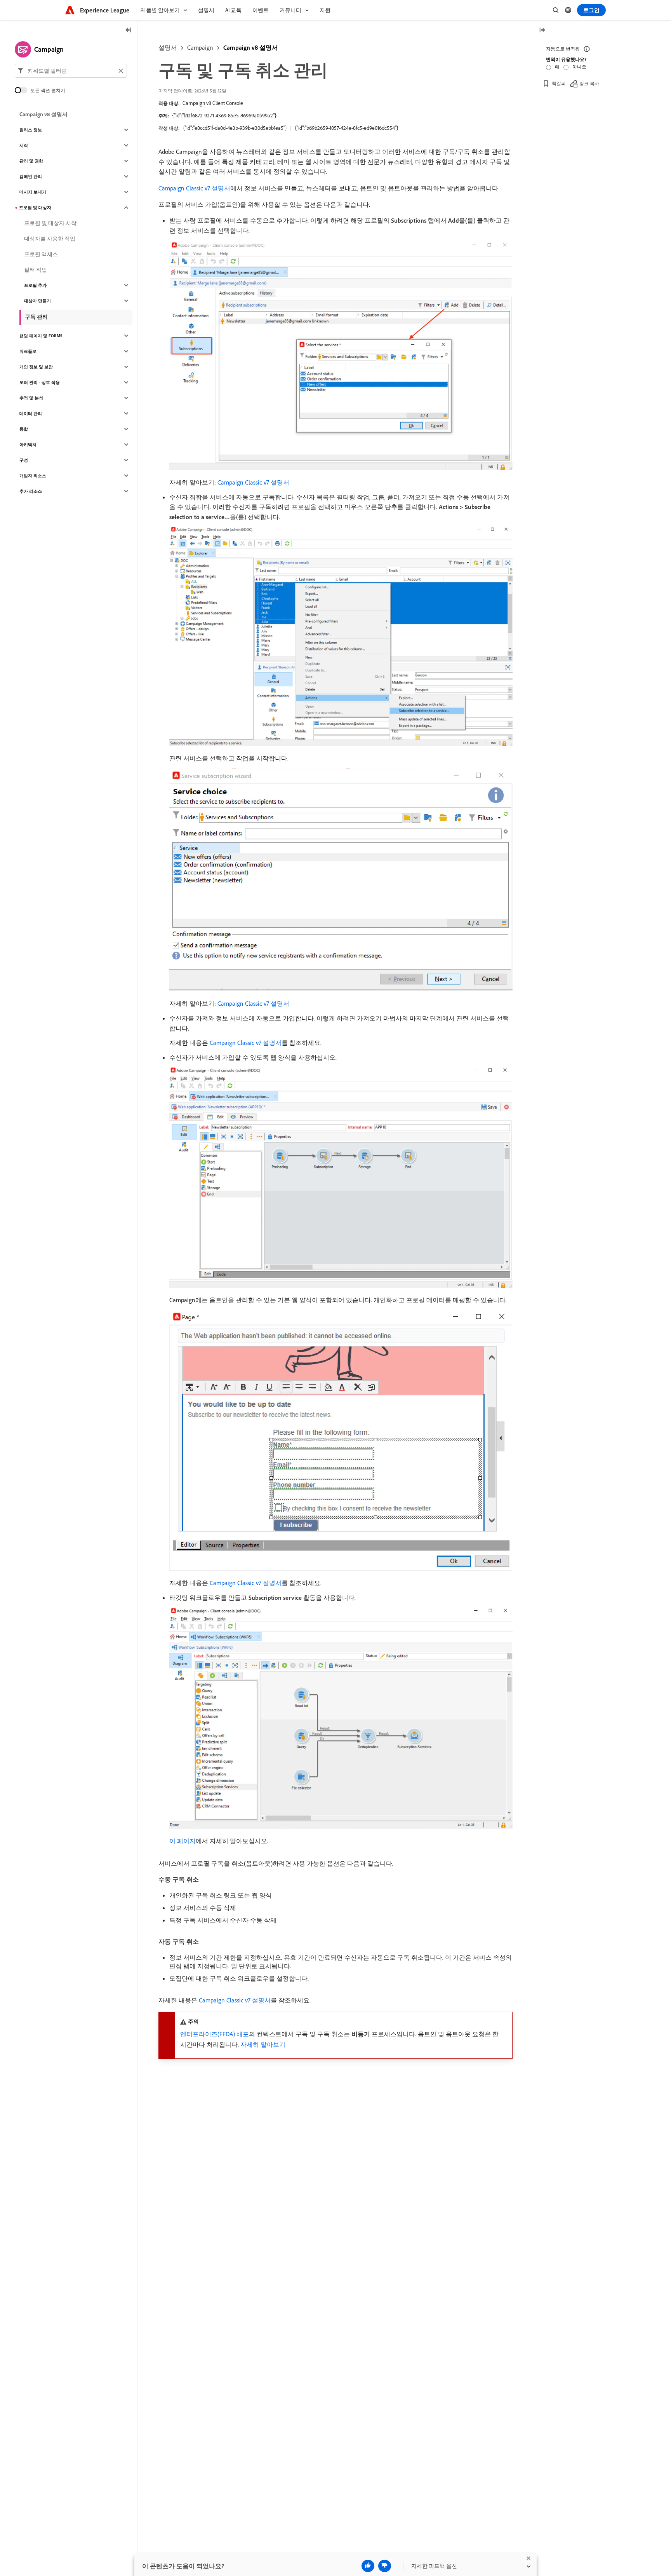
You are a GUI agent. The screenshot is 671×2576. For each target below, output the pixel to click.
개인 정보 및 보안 (36, 367)
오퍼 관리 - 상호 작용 (40, 382)
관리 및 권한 (31, 161)
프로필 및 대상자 (35, 208)
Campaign (200, 47)
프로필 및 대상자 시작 (50, 223)
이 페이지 (183, 1841)
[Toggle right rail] (542, 31)
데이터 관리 (31, 413)
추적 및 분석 (31, 398)
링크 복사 (589, 83)
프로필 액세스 (41, 254)
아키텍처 (28, 445)
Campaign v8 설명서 (251, 47)
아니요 (579, 67)
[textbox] (71, 71)
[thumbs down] (385, 2566)
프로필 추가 (35, 285)
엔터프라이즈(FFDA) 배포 (215, 2034)
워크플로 (28, 351)
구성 (24, 460)
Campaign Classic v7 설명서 (194, 188)
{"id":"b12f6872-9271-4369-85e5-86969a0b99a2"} (224, 115)
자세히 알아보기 (263, 2044)
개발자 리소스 (33, 476)
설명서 (168, 47)
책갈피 (559, 83)
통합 (24, 429)
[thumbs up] (368, 2566)
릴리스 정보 (31, 130)
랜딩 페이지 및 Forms (41, 336)
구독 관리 (36, 317)
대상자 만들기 (37, 301)
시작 (24, 145)
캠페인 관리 (31, 176)
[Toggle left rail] (129, 31)
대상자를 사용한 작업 (50, 239)
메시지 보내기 (33, 192)
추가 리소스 (31, 491)
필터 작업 (36, 270)
